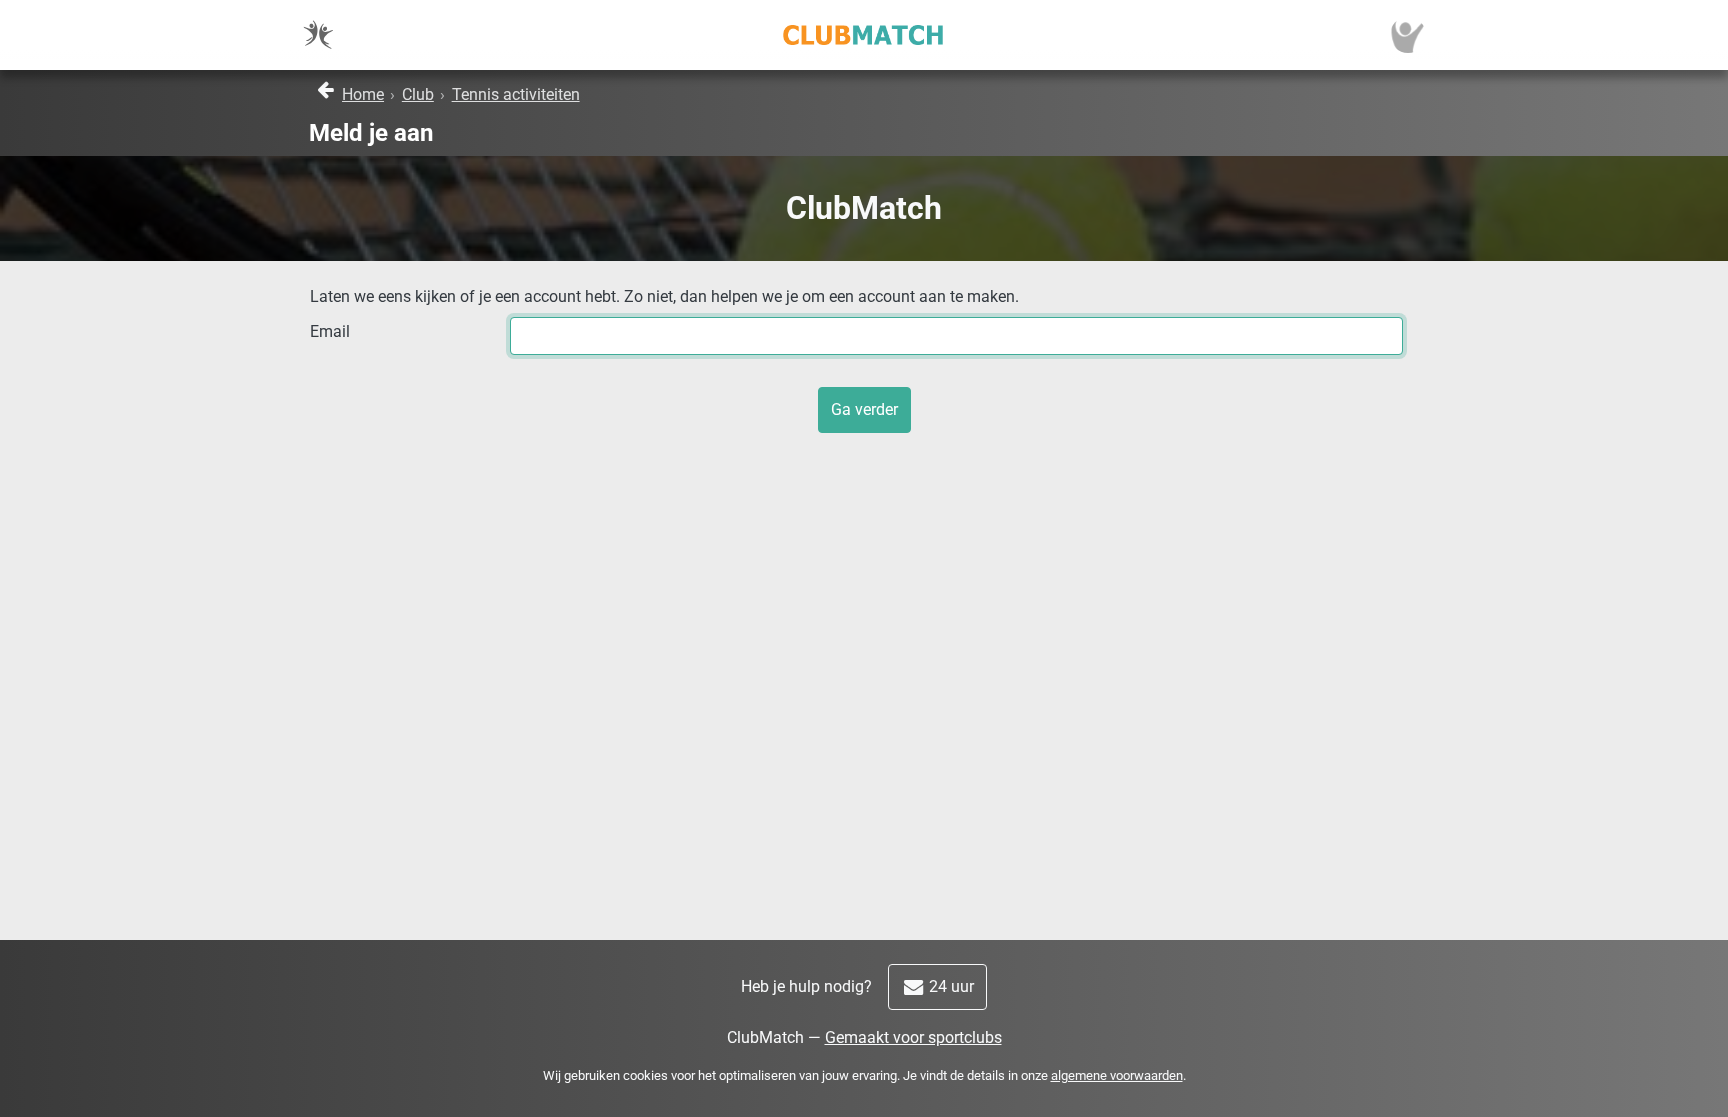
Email (330, 331)
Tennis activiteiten (516, 94)
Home (363, 94)
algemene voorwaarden (1117, 1075)
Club (418, 94)
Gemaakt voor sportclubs (913, 1037)
